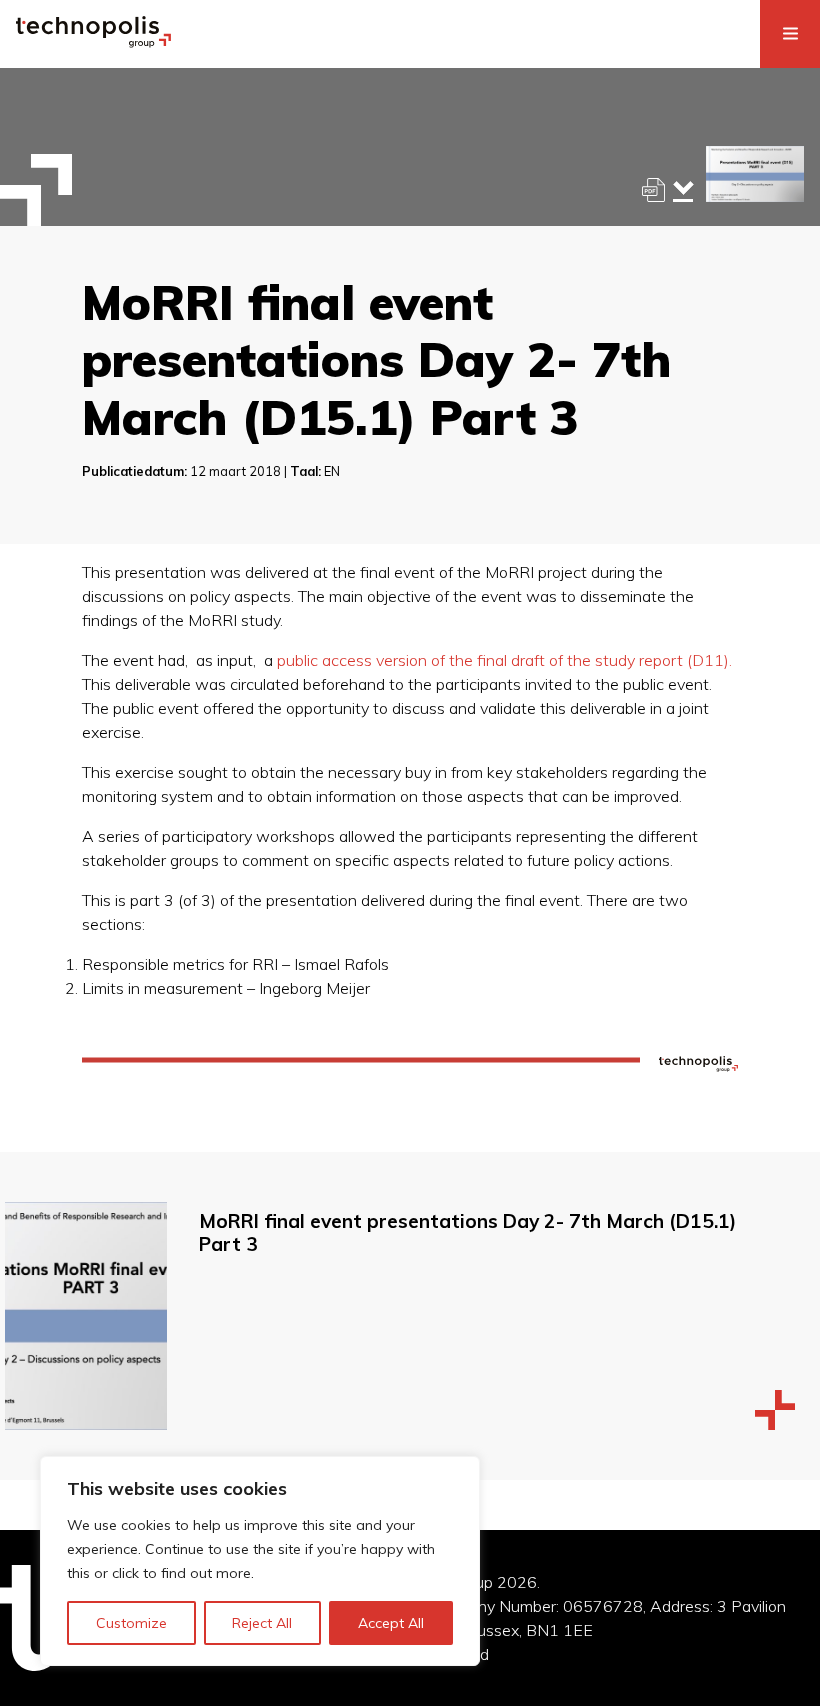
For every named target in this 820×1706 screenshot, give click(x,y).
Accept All (391, 1623)
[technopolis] (93, 42)
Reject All (262, 1623)
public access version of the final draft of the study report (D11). (504, 660)
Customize (131, 1623)
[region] (260, 1561)
